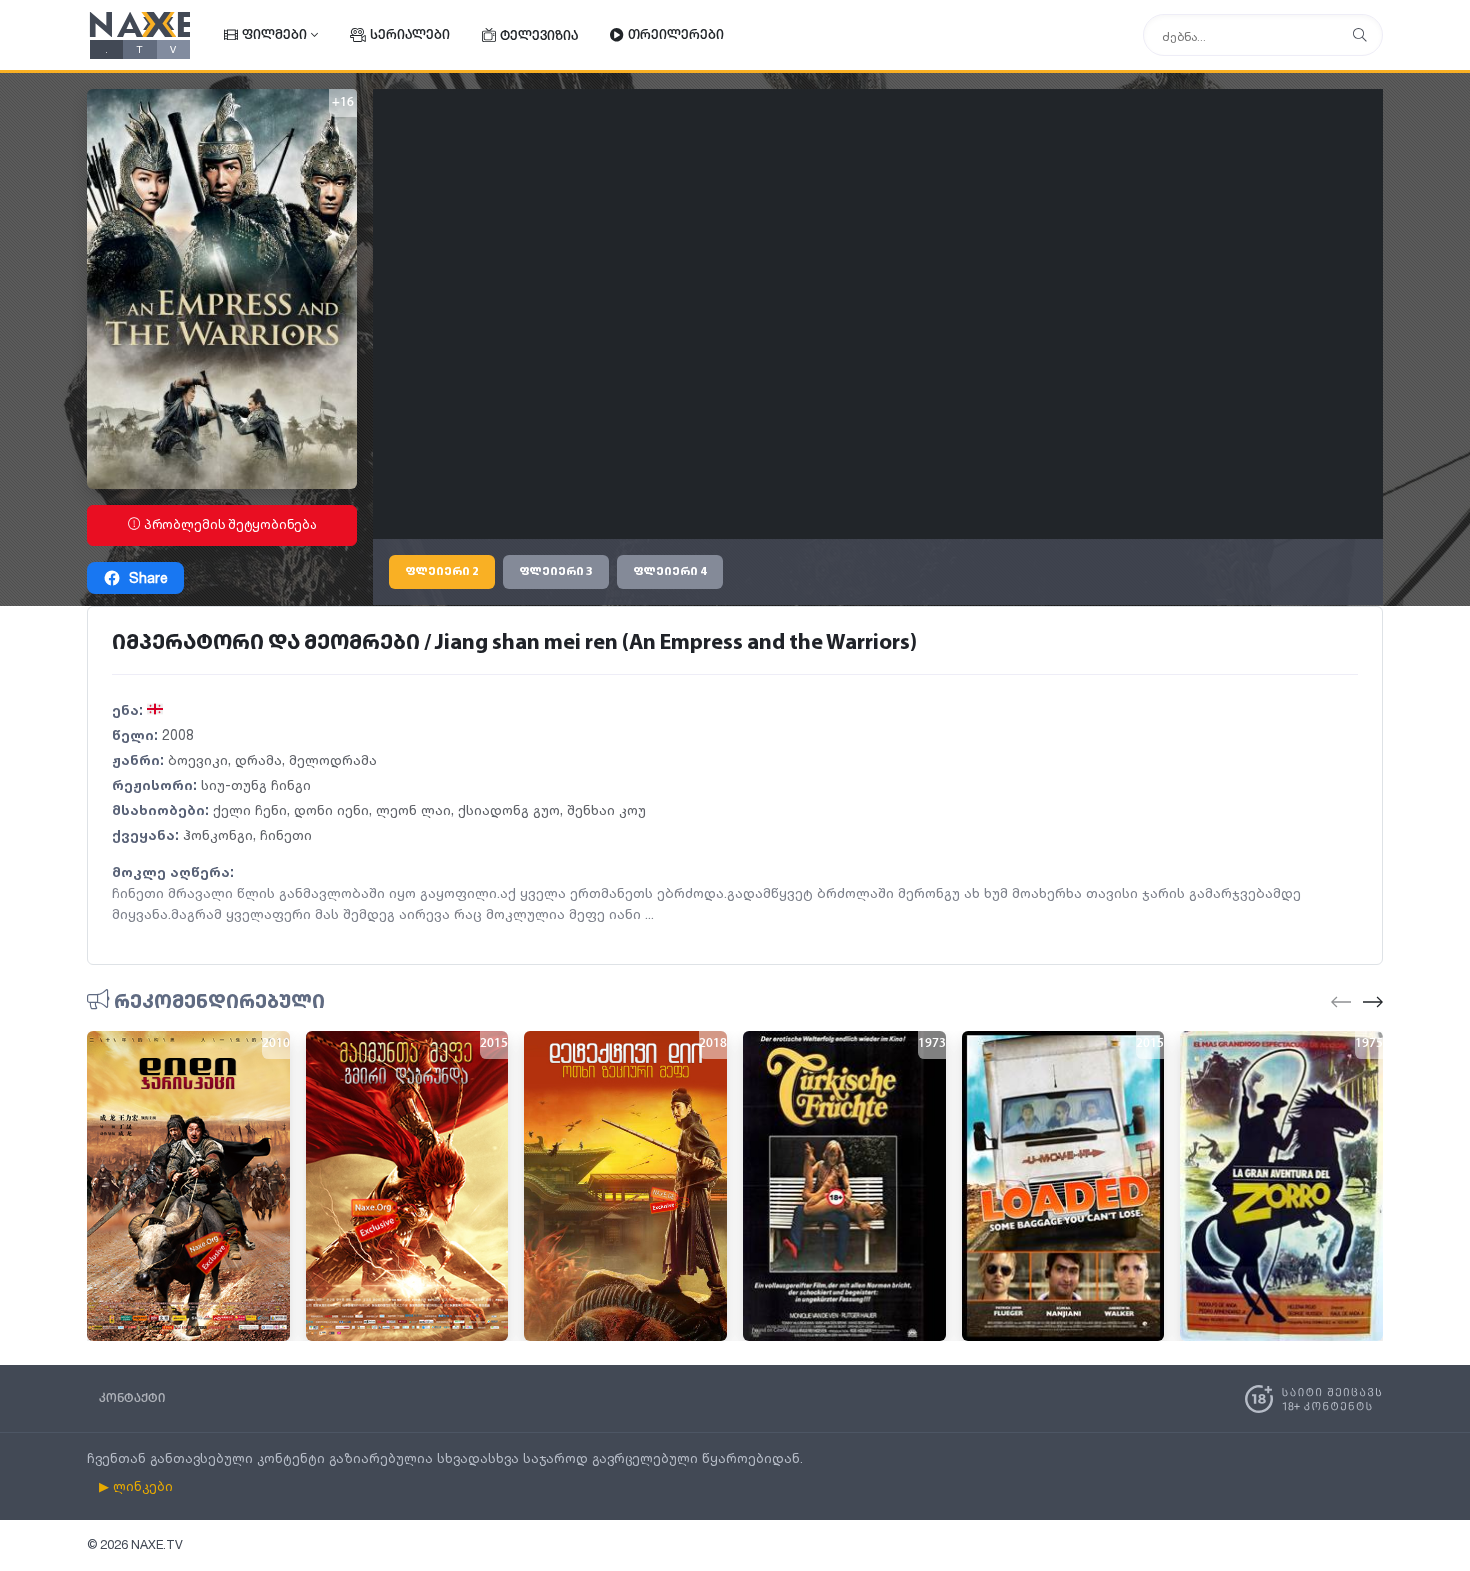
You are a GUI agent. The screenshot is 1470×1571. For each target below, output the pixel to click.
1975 (1369, 1044)
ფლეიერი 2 (442, 572)
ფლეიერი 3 (556, 572)
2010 (276, 1044)
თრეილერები (676, 35)
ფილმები (274, 35)
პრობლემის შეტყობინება (229, 524)
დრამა (258, 759)
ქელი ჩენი (250, 809)
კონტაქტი (132, 1398)
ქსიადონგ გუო (509, 809)
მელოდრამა (333, 759)
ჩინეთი (286, 834)
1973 (932, 1044)
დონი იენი (331, 809)
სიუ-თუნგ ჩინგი (256, 784)
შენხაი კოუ (606, 809)
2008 (178, 734)
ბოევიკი (198, 759)
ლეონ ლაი (413, 809)
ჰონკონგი (218, 834)
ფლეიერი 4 (670, 572)
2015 (494, 1044)
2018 (713, 1044)
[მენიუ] (1360, 35)
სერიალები (410, 35)
